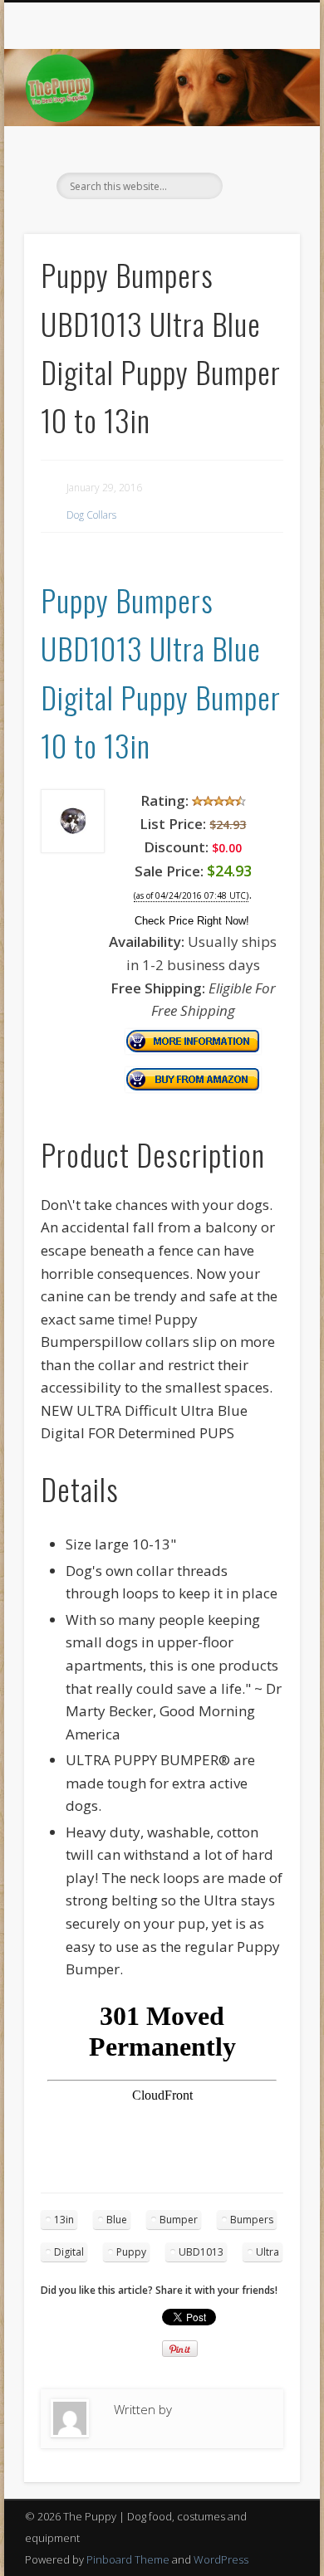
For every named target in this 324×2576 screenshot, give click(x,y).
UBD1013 (201, 2252)
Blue (117, 2220)
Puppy (131, 2252)
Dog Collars (91, 515)
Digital (69, 2252)
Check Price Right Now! (192, 921)
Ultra (268, 2252)
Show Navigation (259, 149)
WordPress (221, 2559)
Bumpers (252, 2220)
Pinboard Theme (128, 2559)
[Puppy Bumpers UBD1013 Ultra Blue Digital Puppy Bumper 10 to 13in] (73, 848)
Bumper (179, 2220)
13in (64, 2220)
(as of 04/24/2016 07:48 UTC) (191, 896)
